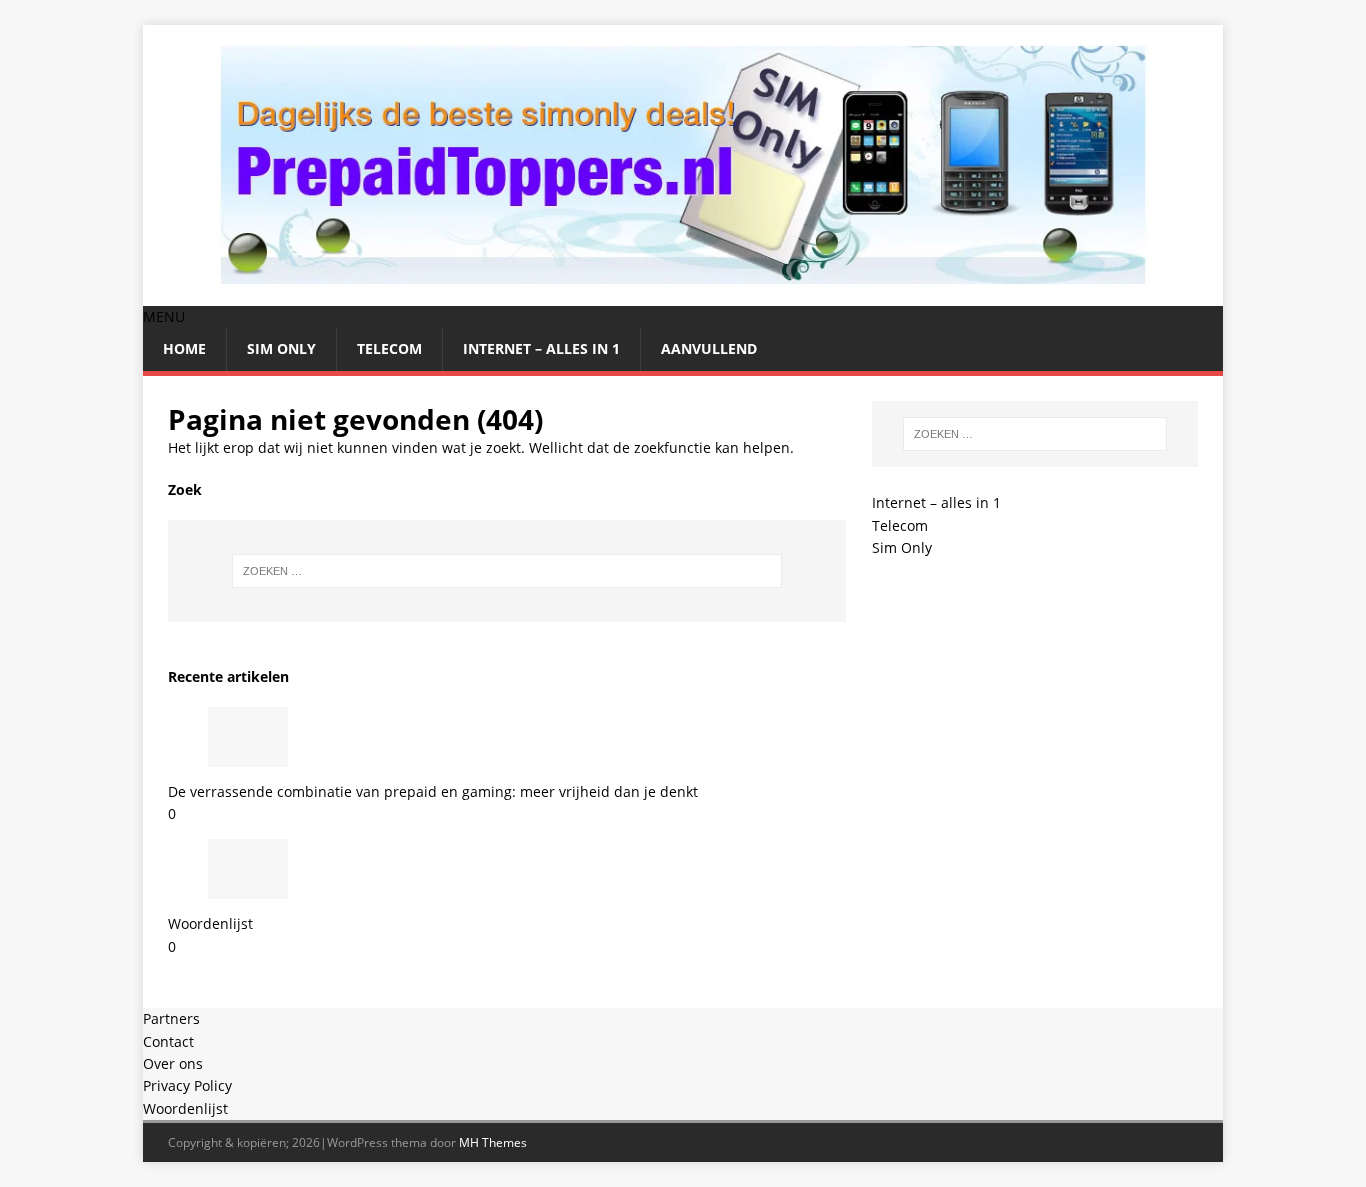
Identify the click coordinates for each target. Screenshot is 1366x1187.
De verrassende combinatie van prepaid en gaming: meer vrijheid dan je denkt (433, 791)
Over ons (173, 1063)
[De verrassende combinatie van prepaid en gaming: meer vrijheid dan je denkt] (248, 754)
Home (184, 348)
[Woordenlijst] (248, 887)
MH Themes (493, 1142)
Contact (168, 1041)
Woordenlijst (210, 923)
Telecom (389, 348)
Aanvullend (709, 348)
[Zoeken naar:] (507, 571)
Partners (171, 1018)
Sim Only (281, 348)
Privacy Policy (187, 1085)
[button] (164, 316)
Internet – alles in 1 (541, 348)
